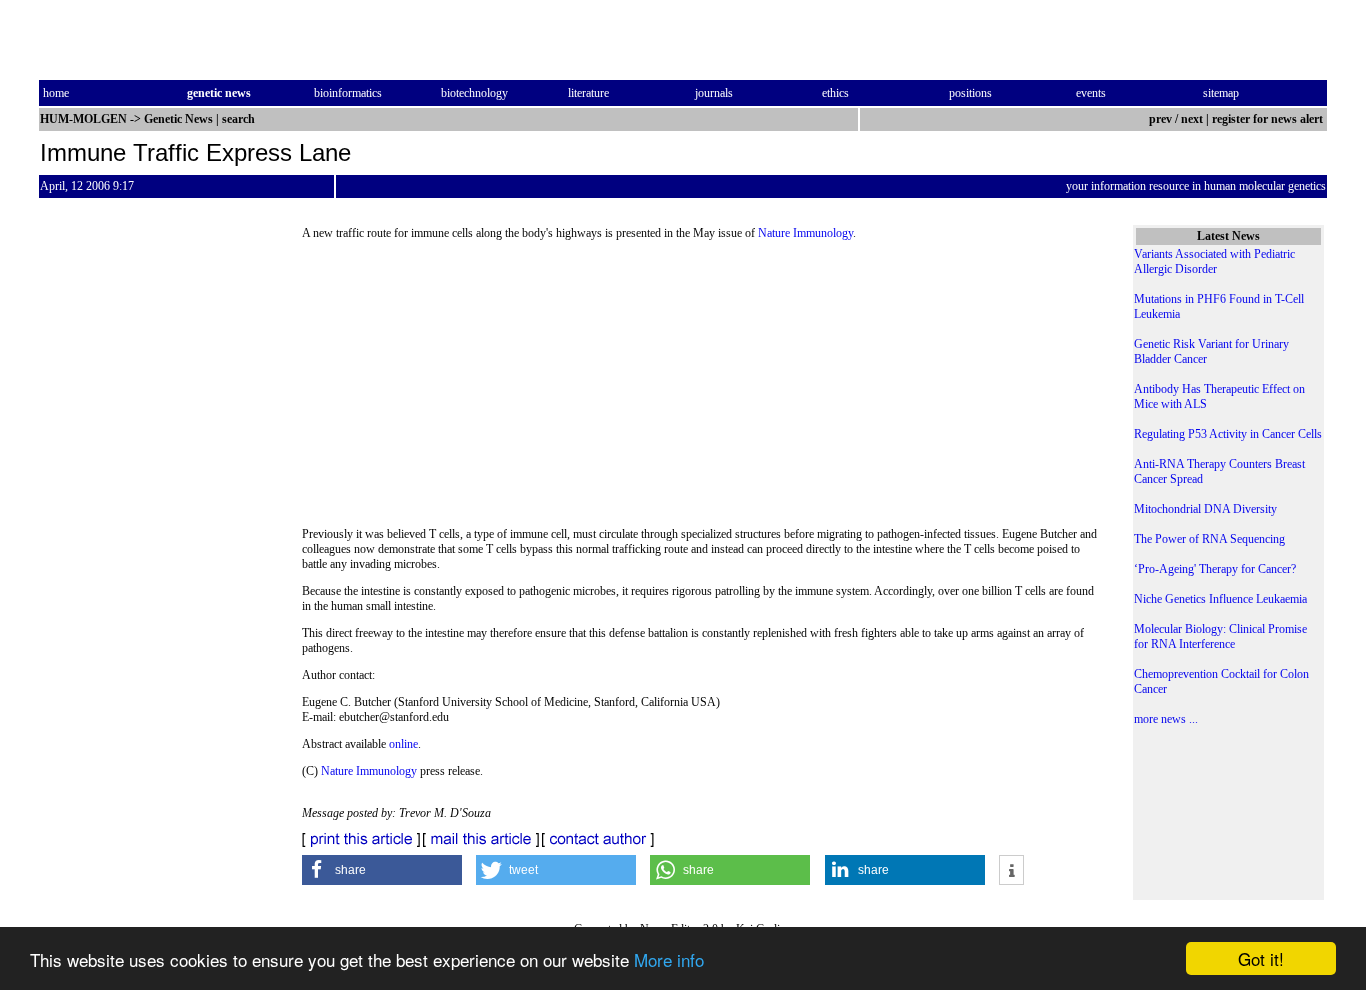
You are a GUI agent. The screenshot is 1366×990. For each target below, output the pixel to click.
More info (669, 959)
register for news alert (1269, 119)
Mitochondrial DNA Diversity (1205, 509)
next (1192, 119)
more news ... (1166, 719)
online (403, 744)
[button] (382, 870)
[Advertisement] (702, 390)
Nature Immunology (805, 233)
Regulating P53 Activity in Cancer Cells (1228, 434)
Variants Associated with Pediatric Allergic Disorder (1214, 261)
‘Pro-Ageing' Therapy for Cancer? (1215, 569)
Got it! (1261, 958)
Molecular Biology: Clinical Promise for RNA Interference (1220, 636)
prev (1160, 119)
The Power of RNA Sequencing (1209, 539)
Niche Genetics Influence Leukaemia (1220, 599)
